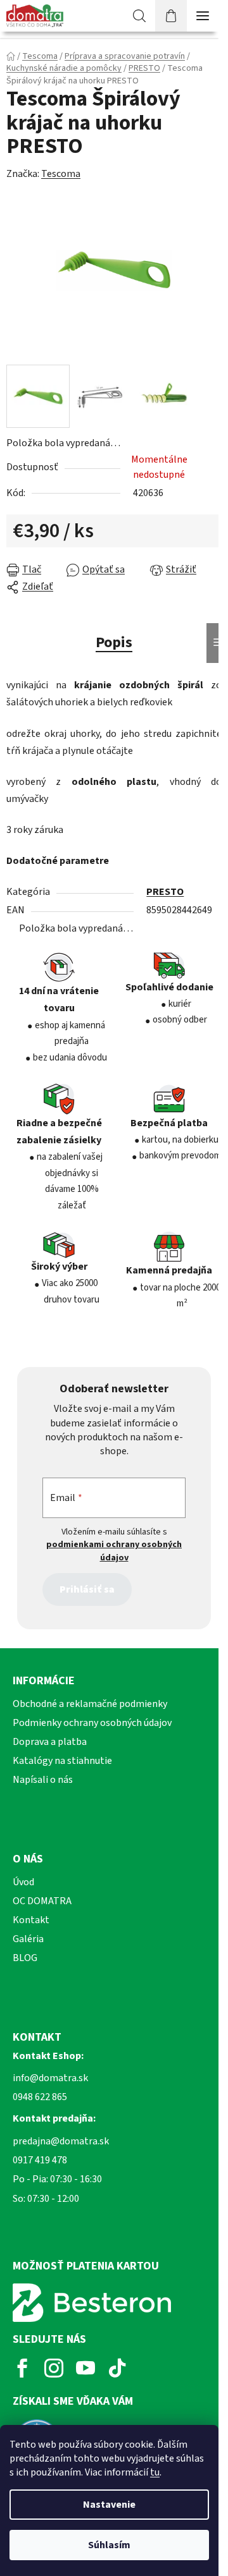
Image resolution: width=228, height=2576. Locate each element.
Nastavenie (109, 2505)
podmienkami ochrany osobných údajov (114, 1551)
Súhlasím (109, 2545)
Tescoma (61, 174)
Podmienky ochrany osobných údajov (92, 1723)
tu (155, 2472)
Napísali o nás (43, 1780)
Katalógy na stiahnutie (62, 1761)
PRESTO (165, 892)
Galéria (28, 1939)
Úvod (23, 1882)
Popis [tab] (114, 642)
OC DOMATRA (42, 1901)
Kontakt (31, 1920)
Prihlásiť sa (87, 1589)
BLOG (25, 1958)
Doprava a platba (50, 1742)
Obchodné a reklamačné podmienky (90, 1704)
